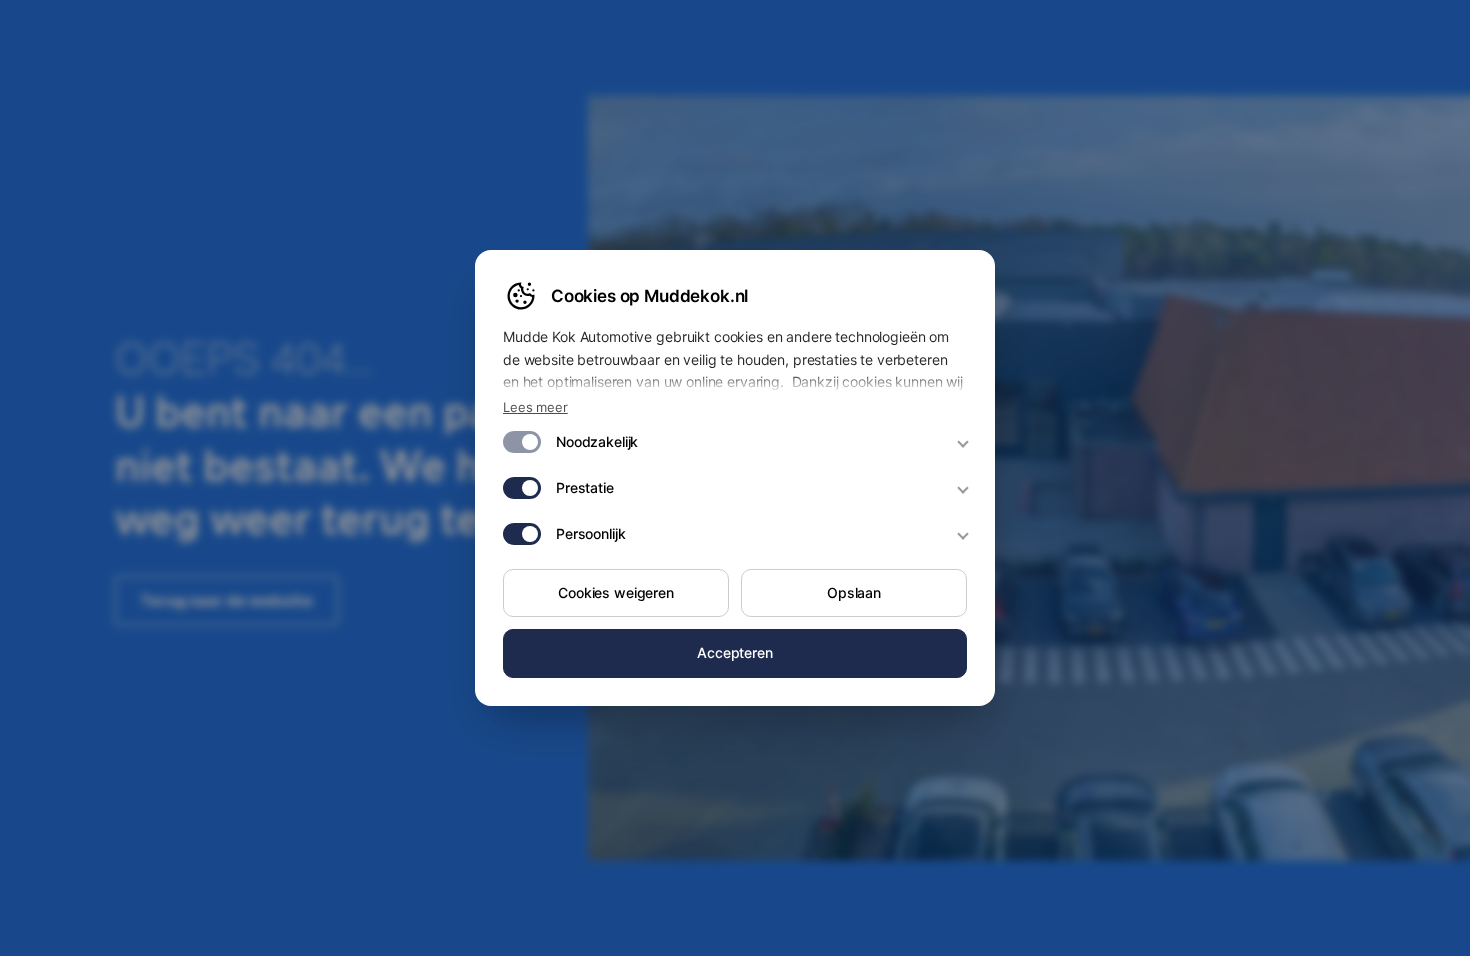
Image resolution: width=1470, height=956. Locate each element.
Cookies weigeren (616, 592)
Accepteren (735, 652)
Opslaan (854, 592)
